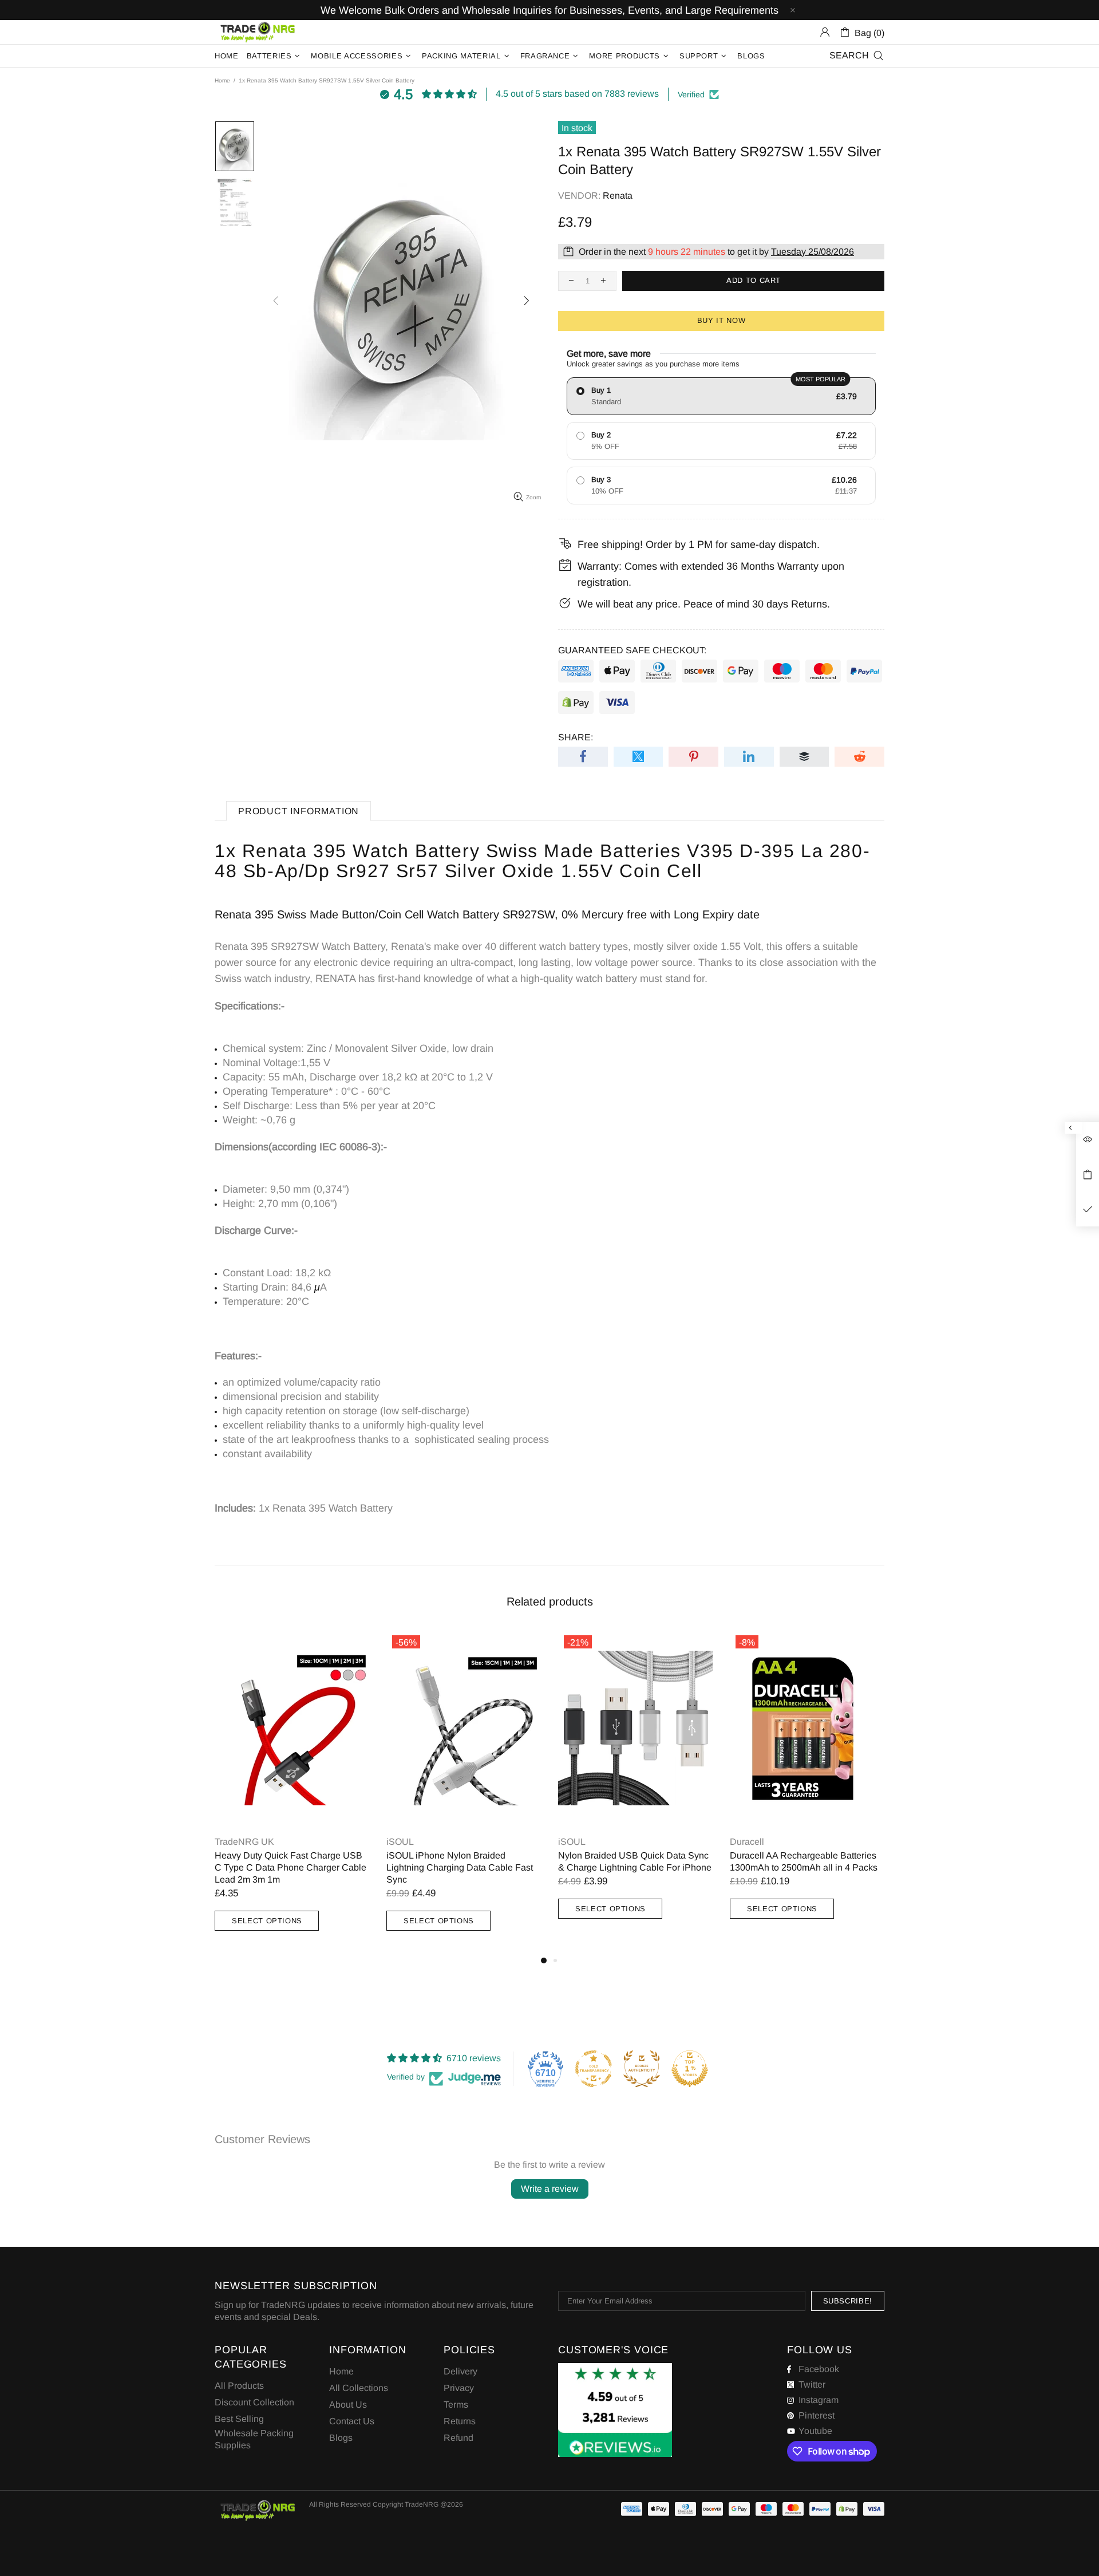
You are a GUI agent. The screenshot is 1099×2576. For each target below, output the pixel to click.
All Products (239, 2386)
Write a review (550, 2189)
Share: (576, 737)
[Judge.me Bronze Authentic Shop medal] (642, 2069)
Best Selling (239, 2419)
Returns (460, 2421)
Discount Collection (254, 2402)
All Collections (359, 2388)
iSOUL (400, 1842)
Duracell (747, 1842)
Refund (458, 2438)
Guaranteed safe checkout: (632, 650)
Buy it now (722, 320)
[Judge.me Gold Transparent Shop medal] (594, 2069)
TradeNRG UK (258, 32)
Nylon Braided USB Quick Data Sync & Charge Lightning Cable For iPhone (635, 1861)
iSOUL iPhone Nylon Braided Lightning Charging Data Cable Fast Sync (460, 1867)
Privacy (459, 2388)
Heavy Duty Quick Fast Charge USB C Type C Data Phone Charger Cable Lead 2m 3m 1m (290, 1867)
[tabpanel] (292, 1792)
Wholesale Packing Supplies (254, 2439)
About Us (348, 2405)
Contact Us (352, 2421)
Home (222, 80)
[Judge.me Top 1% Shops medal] (690, 2069)
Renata (618, 196)
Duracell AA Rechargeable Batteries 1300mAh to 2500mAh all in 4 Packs (804, 1861)
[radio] (721, 396)
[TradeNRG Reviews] (615, 2410)
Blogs (341, 2438)
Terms (456, 2405)
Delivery (460, 2371)
